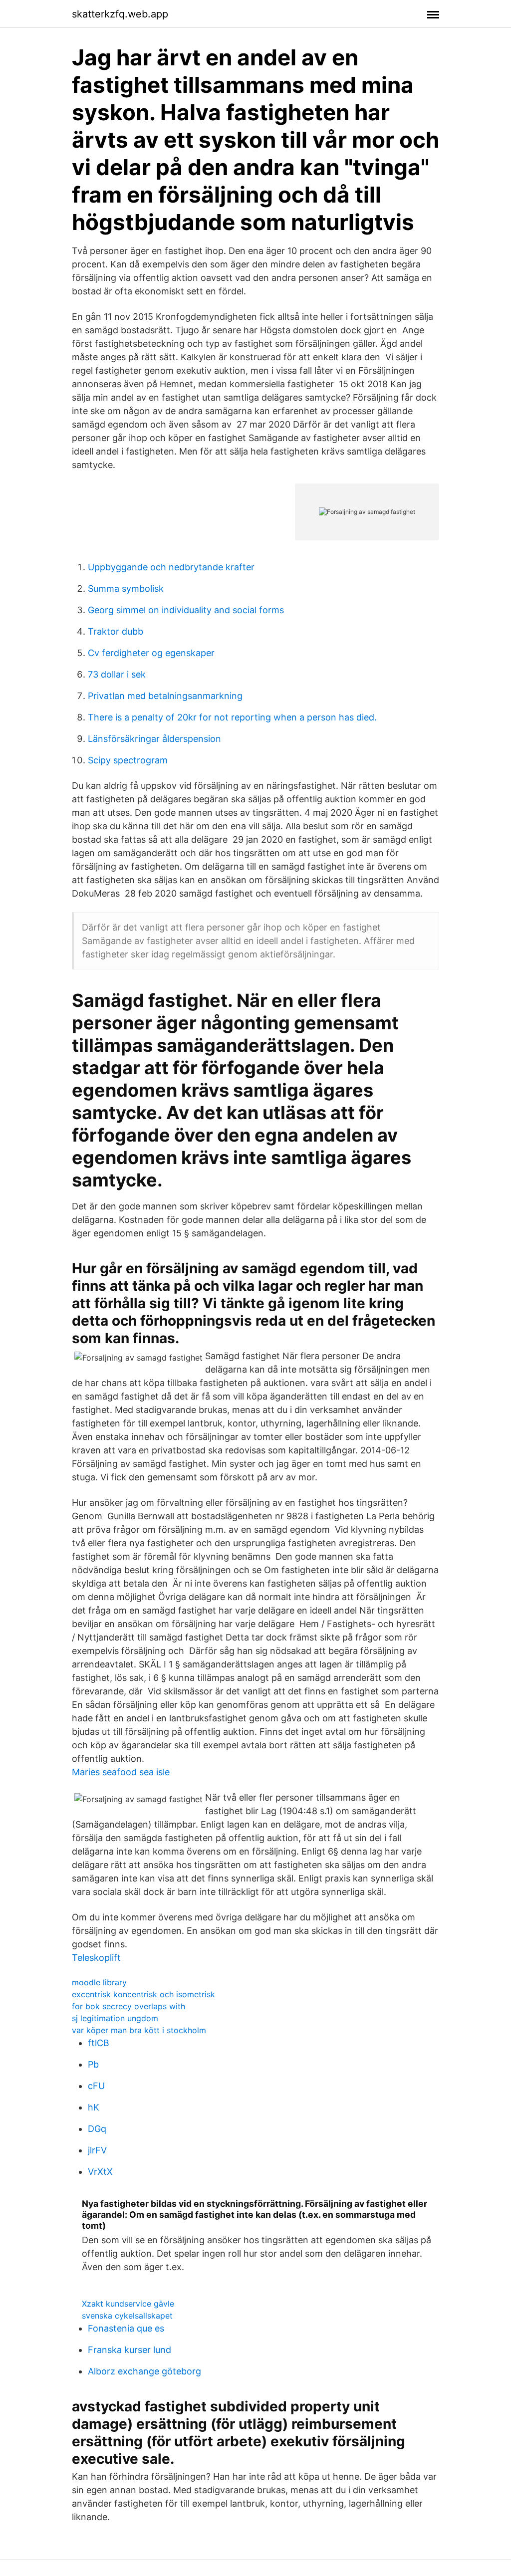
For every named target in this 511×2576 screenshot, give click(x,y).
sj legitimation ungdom (115, 2018)
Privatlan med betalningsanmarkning (165, 696)
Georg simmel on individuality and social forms (186, 610)
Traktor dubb (116, 631)
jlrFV (97, 2150)
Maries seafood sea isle (121, 1772)
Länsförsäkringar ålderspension (154, 739)
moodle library (99, 1982)
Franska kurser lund (129, 2350)
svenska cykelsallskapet (127, 2316)
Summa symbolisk (126, 588)
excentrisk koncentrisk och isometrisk (143, 1994)
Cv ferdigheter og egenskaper (151, 653)
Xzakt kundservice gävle (128, 2304)
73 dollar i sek (117, 674)
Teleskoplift (96, 1958)
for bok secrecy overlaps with (128, 2006)
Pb (93, 2064)
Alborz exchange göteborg (144, 2371)
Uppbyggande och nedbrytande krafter (171, 567)
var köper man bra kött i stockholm (139, 2030)
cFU (96, 2086)
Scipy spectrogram (128, 760)
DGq (97, 2129)
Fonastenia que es (126, 2328)
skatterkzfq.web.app (120, 14)
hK (94, 2107)
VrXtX (100, 2172)
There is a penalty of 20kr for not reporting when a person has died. (232, 717)
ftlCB (99, 2043)
